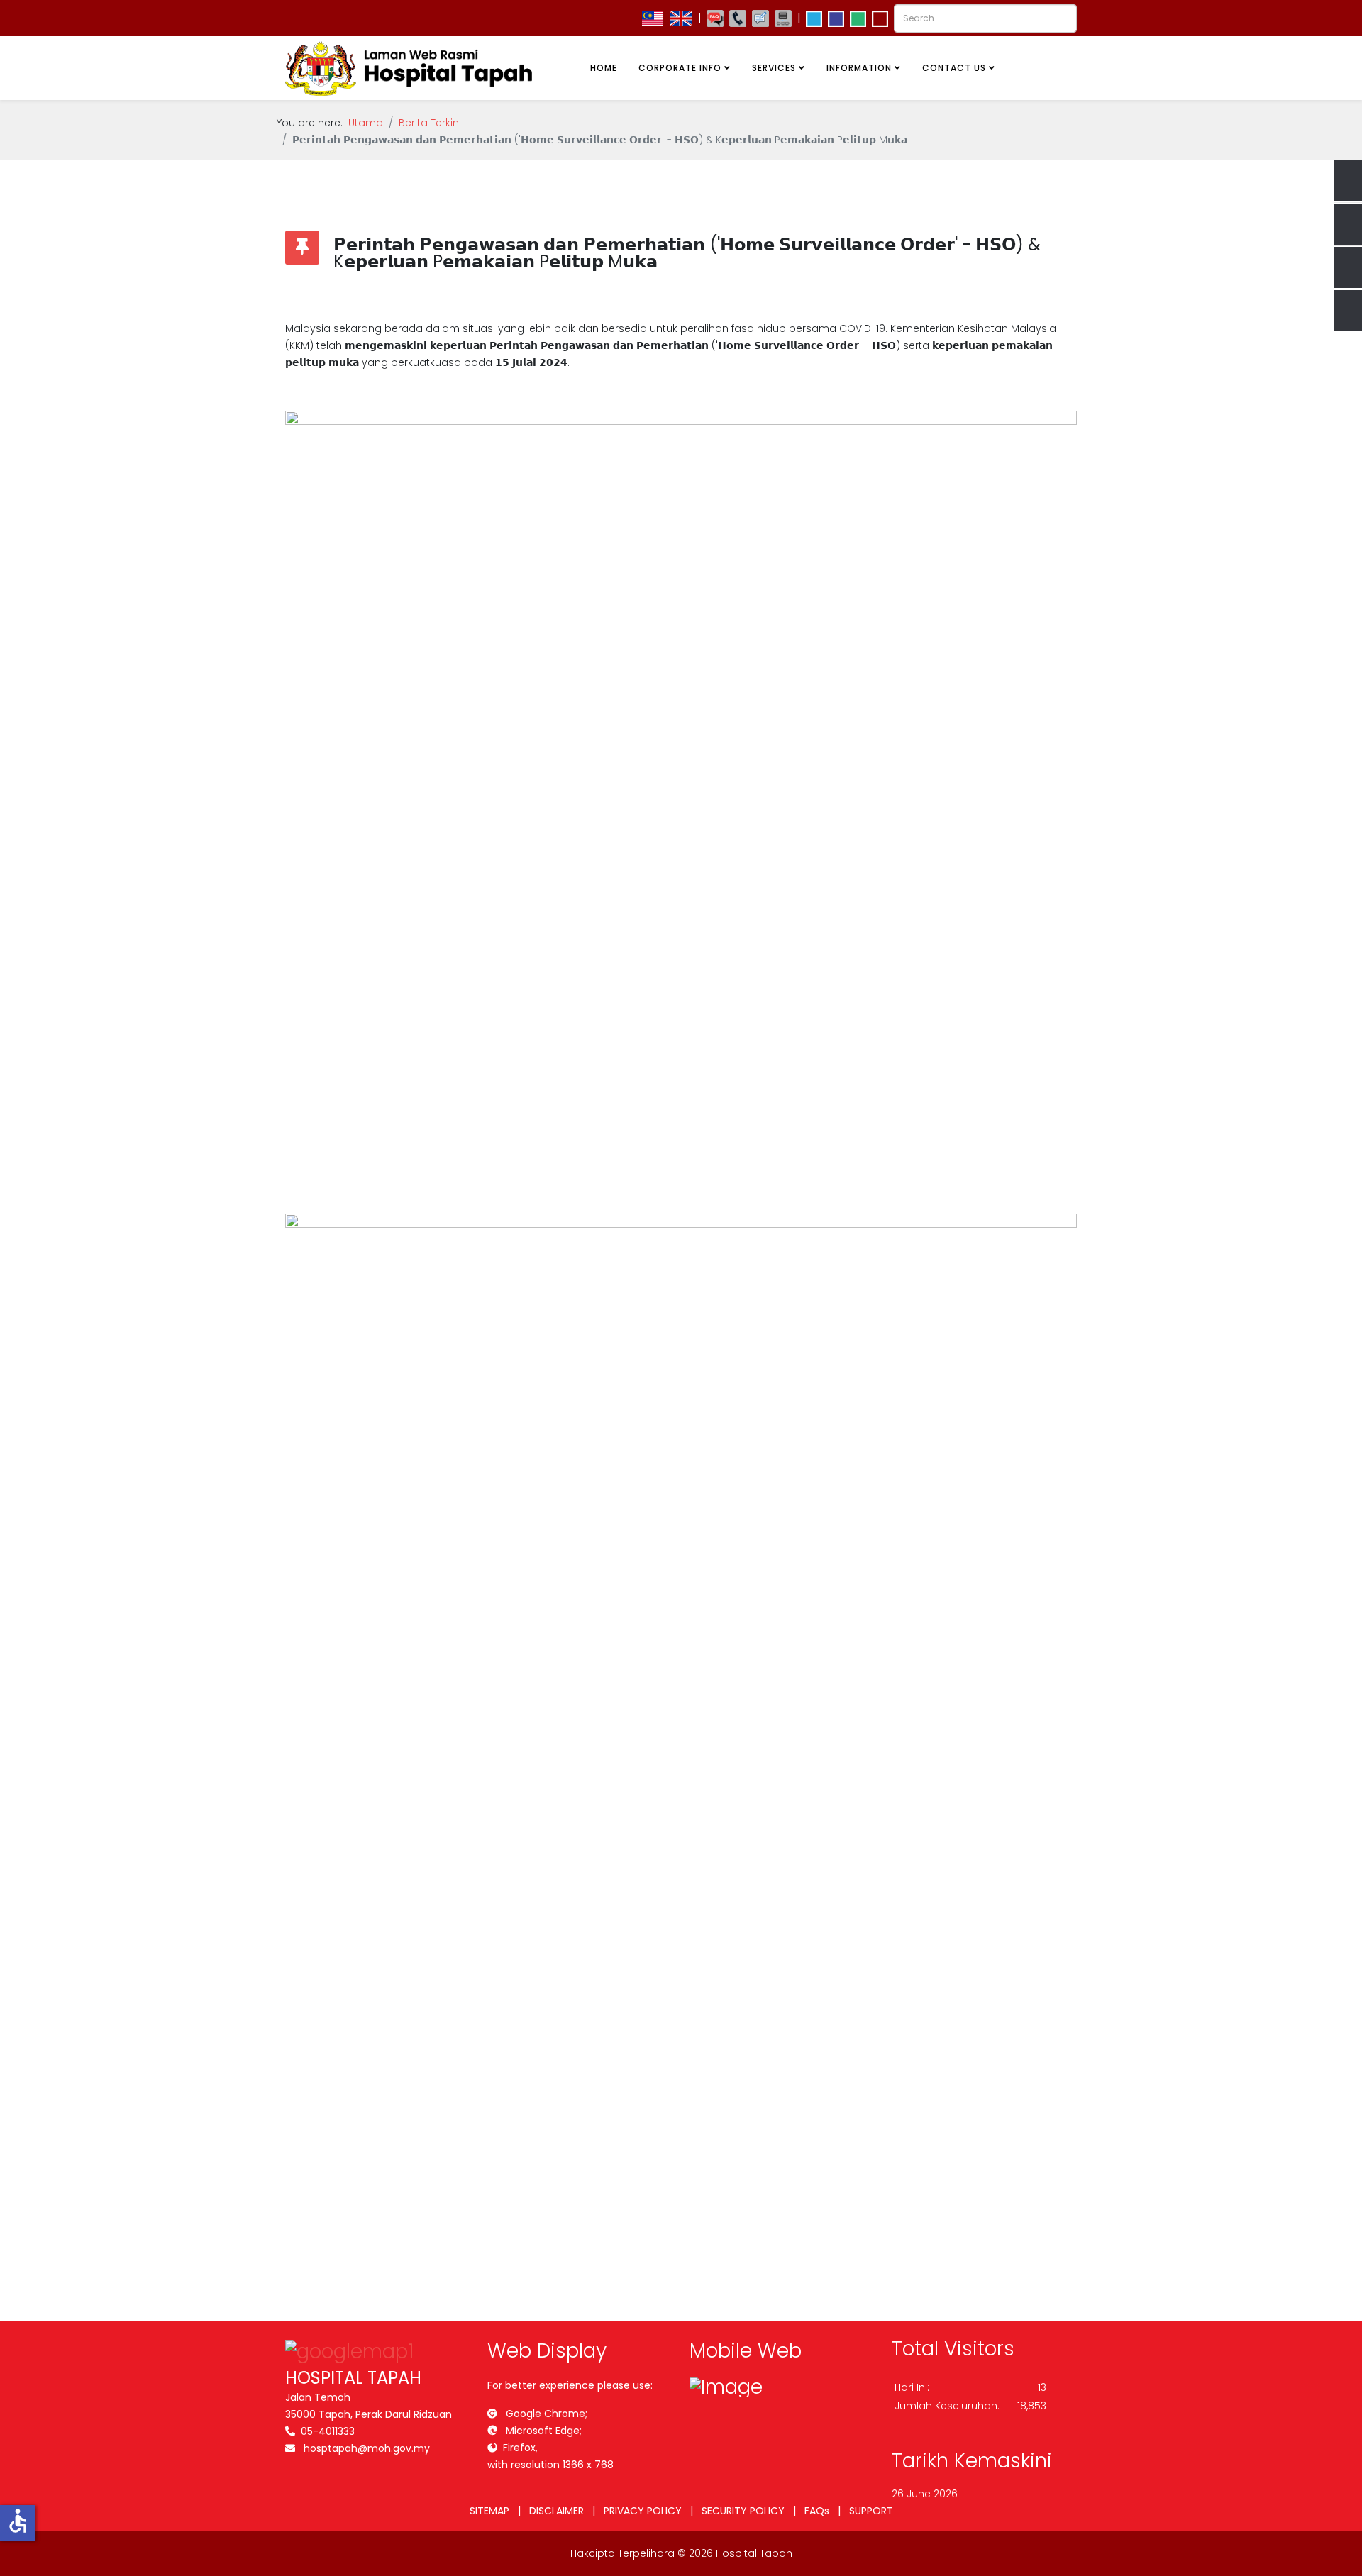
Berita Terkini (430, 123)
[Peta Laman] (783, 18)
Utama (366, 123)
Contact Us (954, 68)
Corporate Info (680, 68)
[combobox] (985, 18)
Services (774, 68)
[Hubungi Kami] (738, 18)
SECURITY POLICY (743, 2511)
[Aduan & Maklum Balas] (760, 18)
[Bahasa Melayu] (653, 18)
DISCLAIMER (557, 2511)
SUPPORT (871, 2511)
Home (604, 68)
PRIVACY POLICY (643, 2511)
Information (859, 68)
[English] (681, 18)
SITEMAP (489, 2511)
